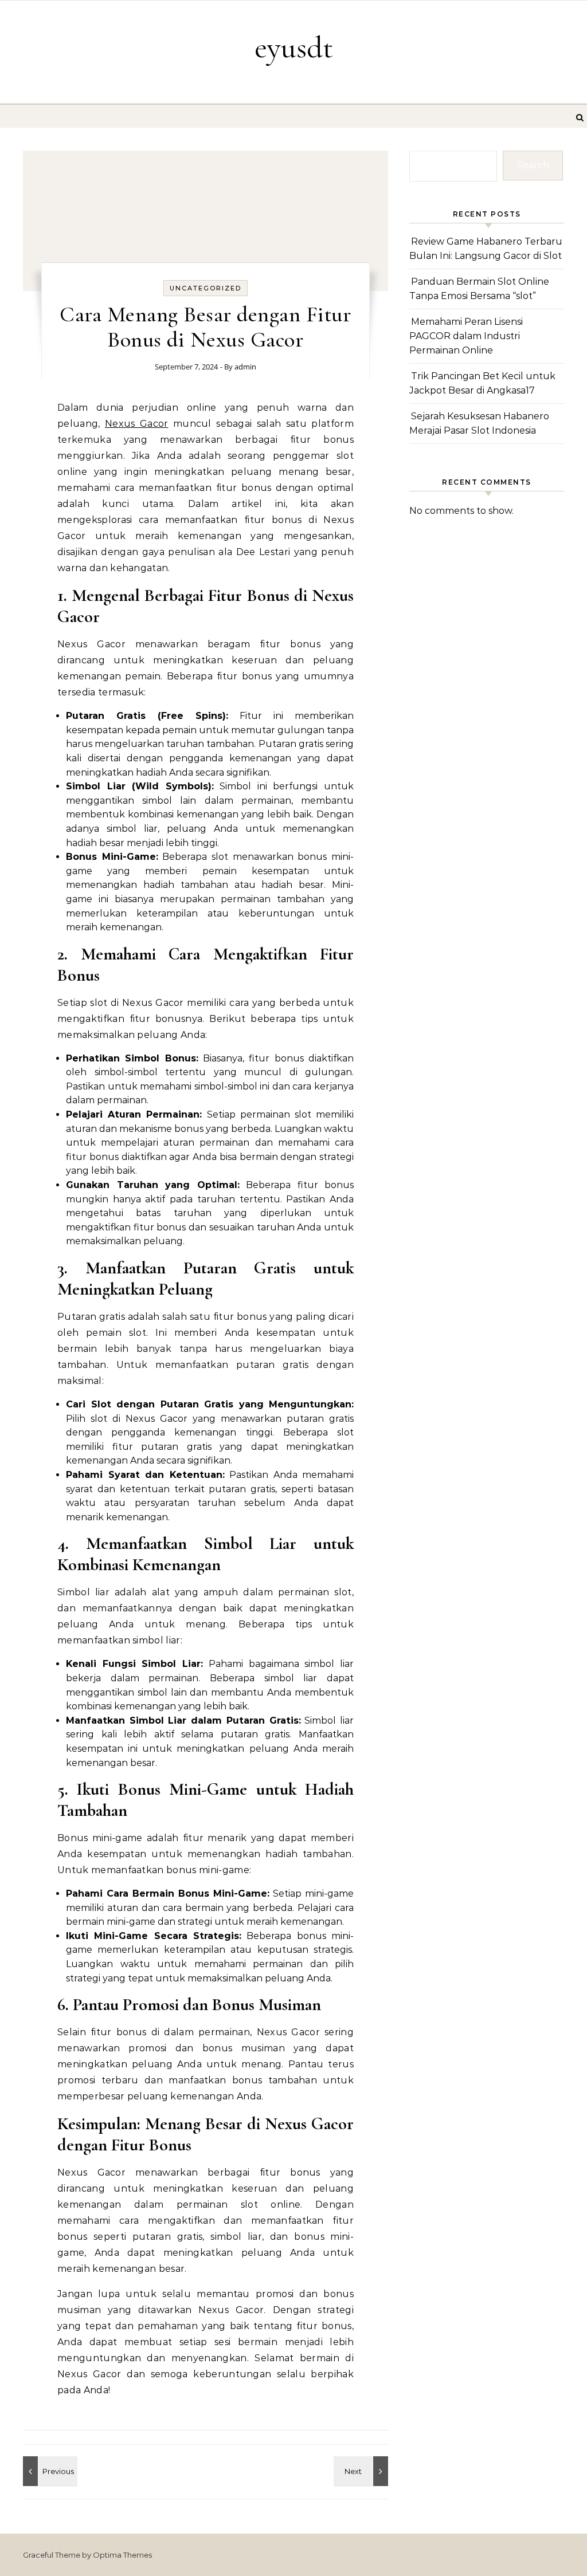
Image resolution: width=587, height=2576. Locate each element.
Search (533, 165)
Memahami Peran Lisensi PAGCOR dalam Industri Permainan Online (466, 336)
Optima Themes (122, 2555)
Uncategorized (206, 288)
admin (245, 367)
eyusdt (294, 47)
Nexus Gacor (137, 424)
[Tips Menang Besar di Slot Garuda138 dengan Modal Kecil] (49, 2471)
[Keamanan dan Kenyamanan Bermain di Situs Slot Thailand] (362, 2471)
